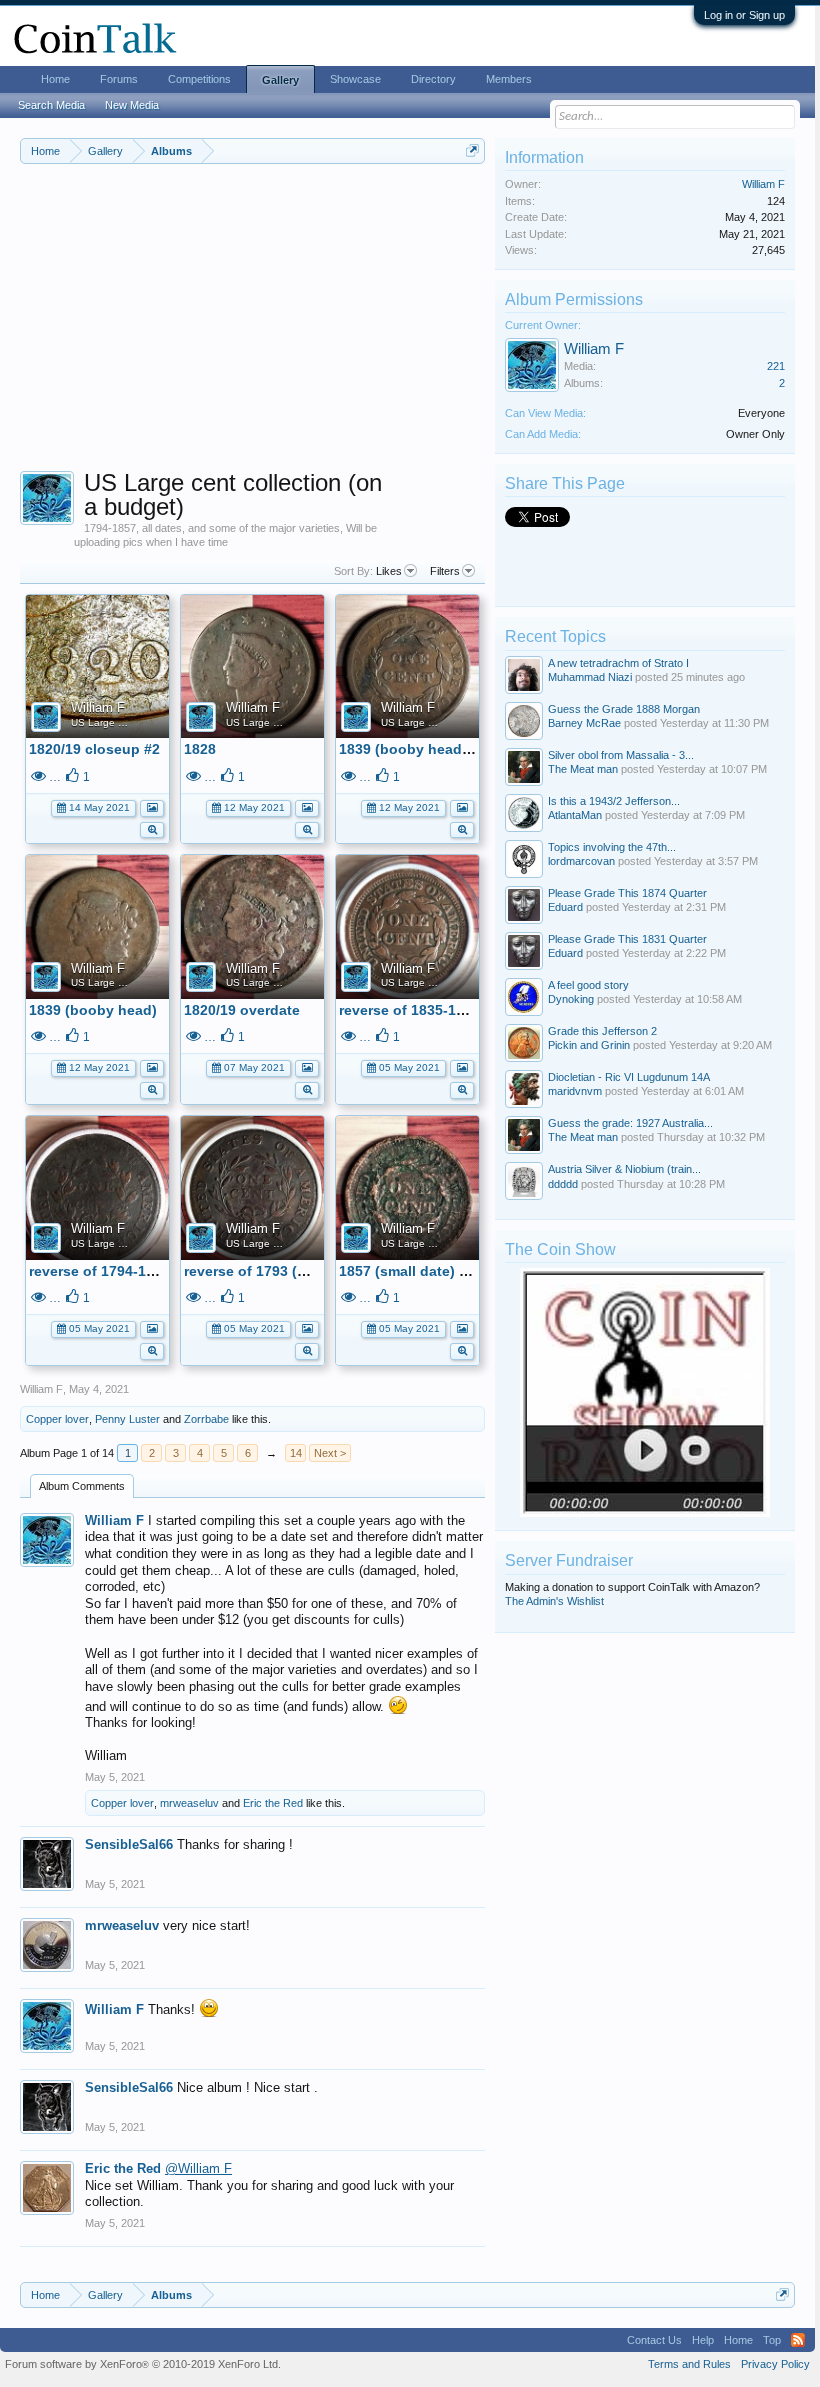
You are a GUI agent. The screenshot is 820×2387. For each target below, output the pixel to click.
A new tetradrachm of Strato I (618, 663)
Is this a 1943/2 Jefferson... (614, 801)
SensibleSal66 (129, 1844)
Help (703, 2340)
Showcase (355, 79)
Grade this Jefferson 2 (602, 1031)
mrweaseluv (189, 1803)
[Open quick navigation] (472, 150)
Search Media (51, 105)
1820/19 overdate (242, 1010)
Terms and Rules (689, 2364)
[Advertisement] (252, 331)
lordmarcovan (581, 861)
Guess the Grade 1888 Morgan (624, 709)
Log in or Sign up (744, 15)
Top (772, 2340)
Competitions (199, 79)
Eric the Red (273, 1803)
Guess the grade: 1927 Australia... (630, 1123)
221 (776, 366)
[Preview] (152, 828)
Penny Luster (127, 1419)
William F (98, 707)
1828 (200, 749)
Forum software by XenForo (143, 2364)
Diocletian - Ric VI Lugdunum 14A (629, 1077)
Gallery (280, 80)
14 (296, 1453)
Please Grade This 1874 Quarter (627, 893)
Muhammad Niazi (590, 677)
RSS (798, 2340)
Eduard (565, 907)
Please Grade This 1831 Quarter (627, 939)
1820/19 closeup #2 (94, 749)
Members (509, 79)
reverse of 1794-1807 (99, 1271)
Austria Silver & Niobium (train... (624, 1169)
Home (55, 79)
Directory (433, 79)
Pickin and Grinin (589, 1045)
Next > (330, 1453)
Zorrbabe (206, 1419)
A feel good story (588, 985)
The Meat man (583, 769)
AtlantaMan (575, 815)
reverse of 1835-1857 (409, 1010)
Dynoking (571, 999)
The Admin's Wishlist (554, 1601)
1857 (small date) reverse (424, 1271)
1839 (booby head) (93, 1010)
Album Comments (82, 1486)
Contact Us (654, 2340)
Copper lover (57, 1419)
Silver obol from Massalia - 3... (621, 755)
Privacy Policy (775, 2364)
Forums (119, 79)
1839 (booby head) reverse (430, 749)
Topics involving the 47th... (612, 847)
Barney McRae (584, 723)
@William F (198, 2168)
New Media (132, 105)
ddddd (563, 1184)
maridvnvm (575, 1091)
